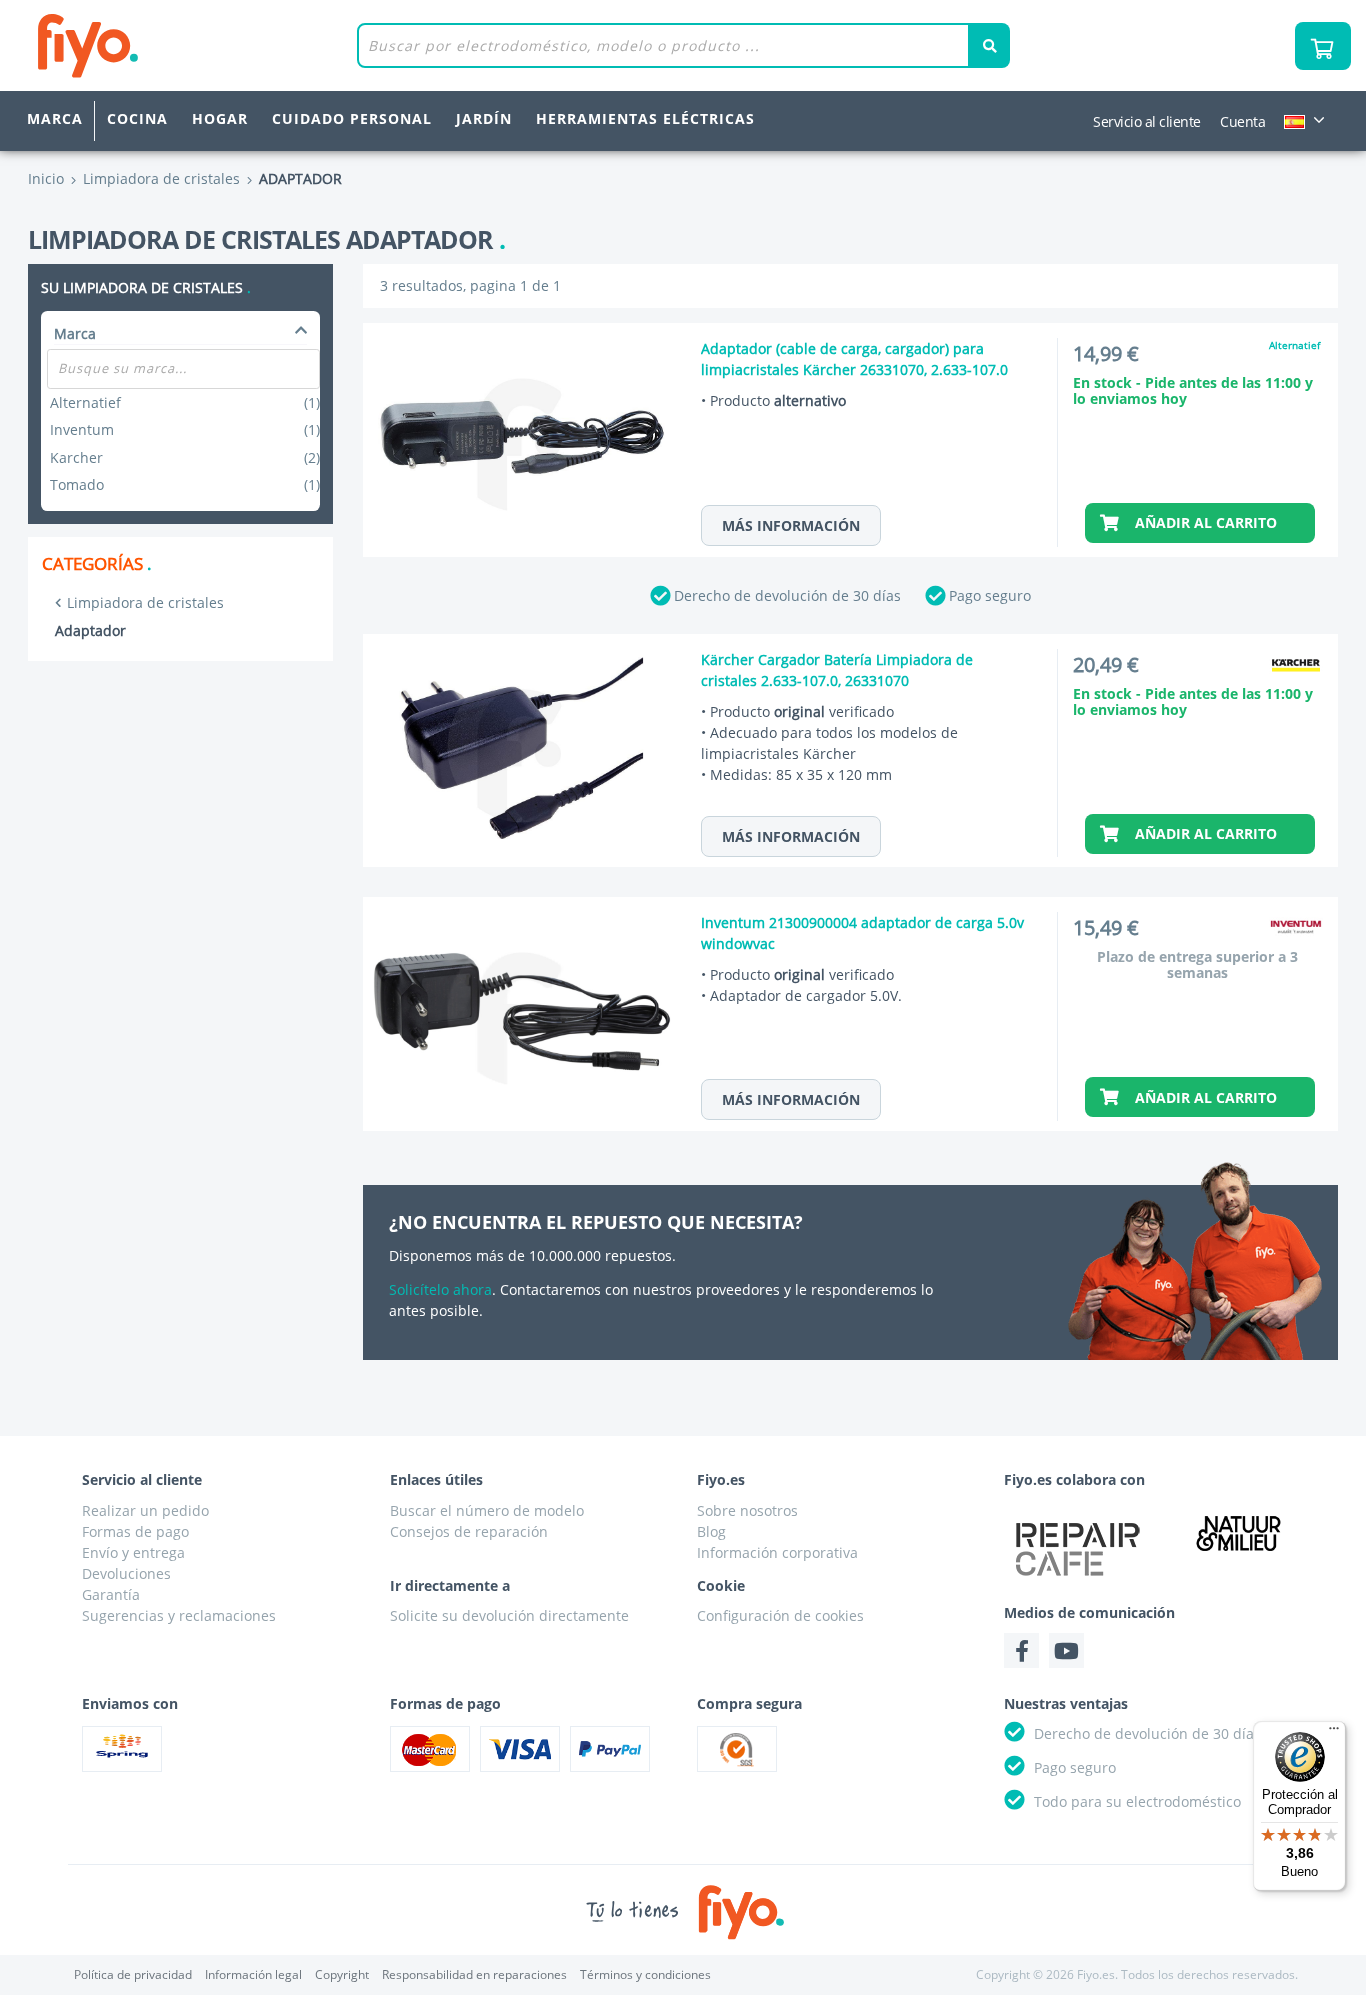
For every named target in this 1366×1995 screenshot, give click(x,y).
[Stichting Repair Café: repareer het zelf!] (1078, 1549)
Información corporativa (777, 1552)
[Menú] (1334, 1733)
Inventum (185, 429)
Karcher (185, 457)
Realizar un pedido (145, 1510)
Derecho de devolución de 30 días (787, 595)
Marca (55, 118)
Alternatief (185, 402)
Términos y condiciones (645, 1974)
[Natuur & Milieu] (1238, 1533)
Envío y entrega (133, 1552)
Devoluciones (126, 1573)
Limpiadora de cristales (145, 602)
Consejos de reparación (469, 1531)
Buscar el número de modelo (487, 1510)
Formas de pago (135, 1531)
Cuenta (1242, 121)
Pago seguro (990, 595)
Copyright (342, 1974)
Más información (791, 525)
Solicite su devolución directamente (509, 1615)
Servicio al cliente (1147, 121)
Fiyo (170, 45)
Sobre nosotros (747, 1510)
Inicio (46, 178)
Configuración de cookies (780, 1615)
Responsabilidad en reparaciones (474, 1974)
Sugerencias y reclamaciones (179, 1615)
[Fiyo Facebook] (1021, 1650)
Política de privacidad (133, 1974)
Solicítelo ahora (440, 1289)
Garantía (111, 1594)
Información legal (253, 1974)
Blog (711, 1531)
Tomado (185, 484)
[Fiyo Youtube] (1066, 1650)
